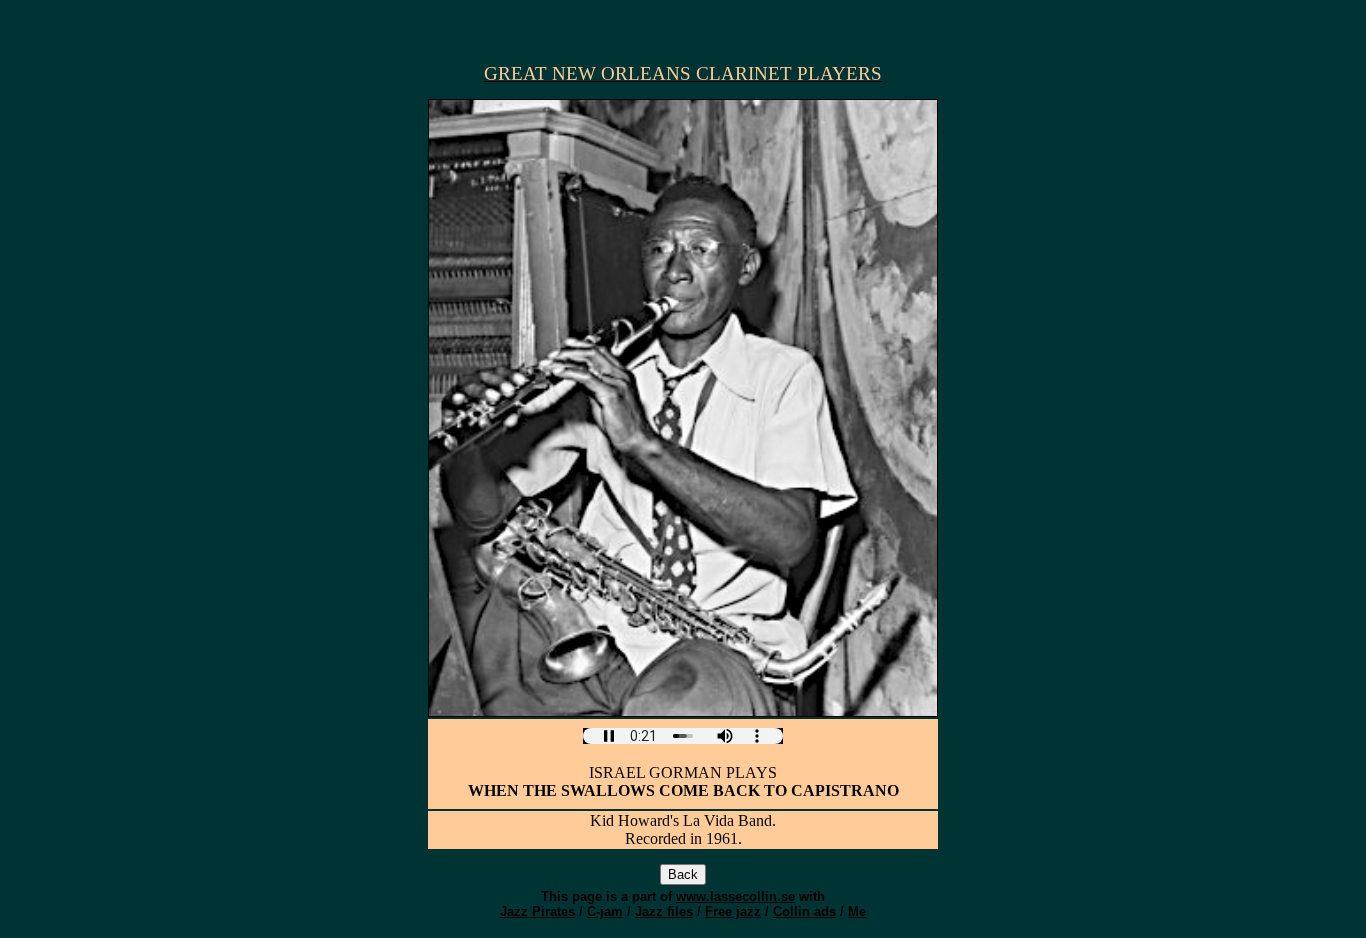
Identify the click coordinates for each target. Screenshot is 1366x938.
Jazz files (664, 911)
